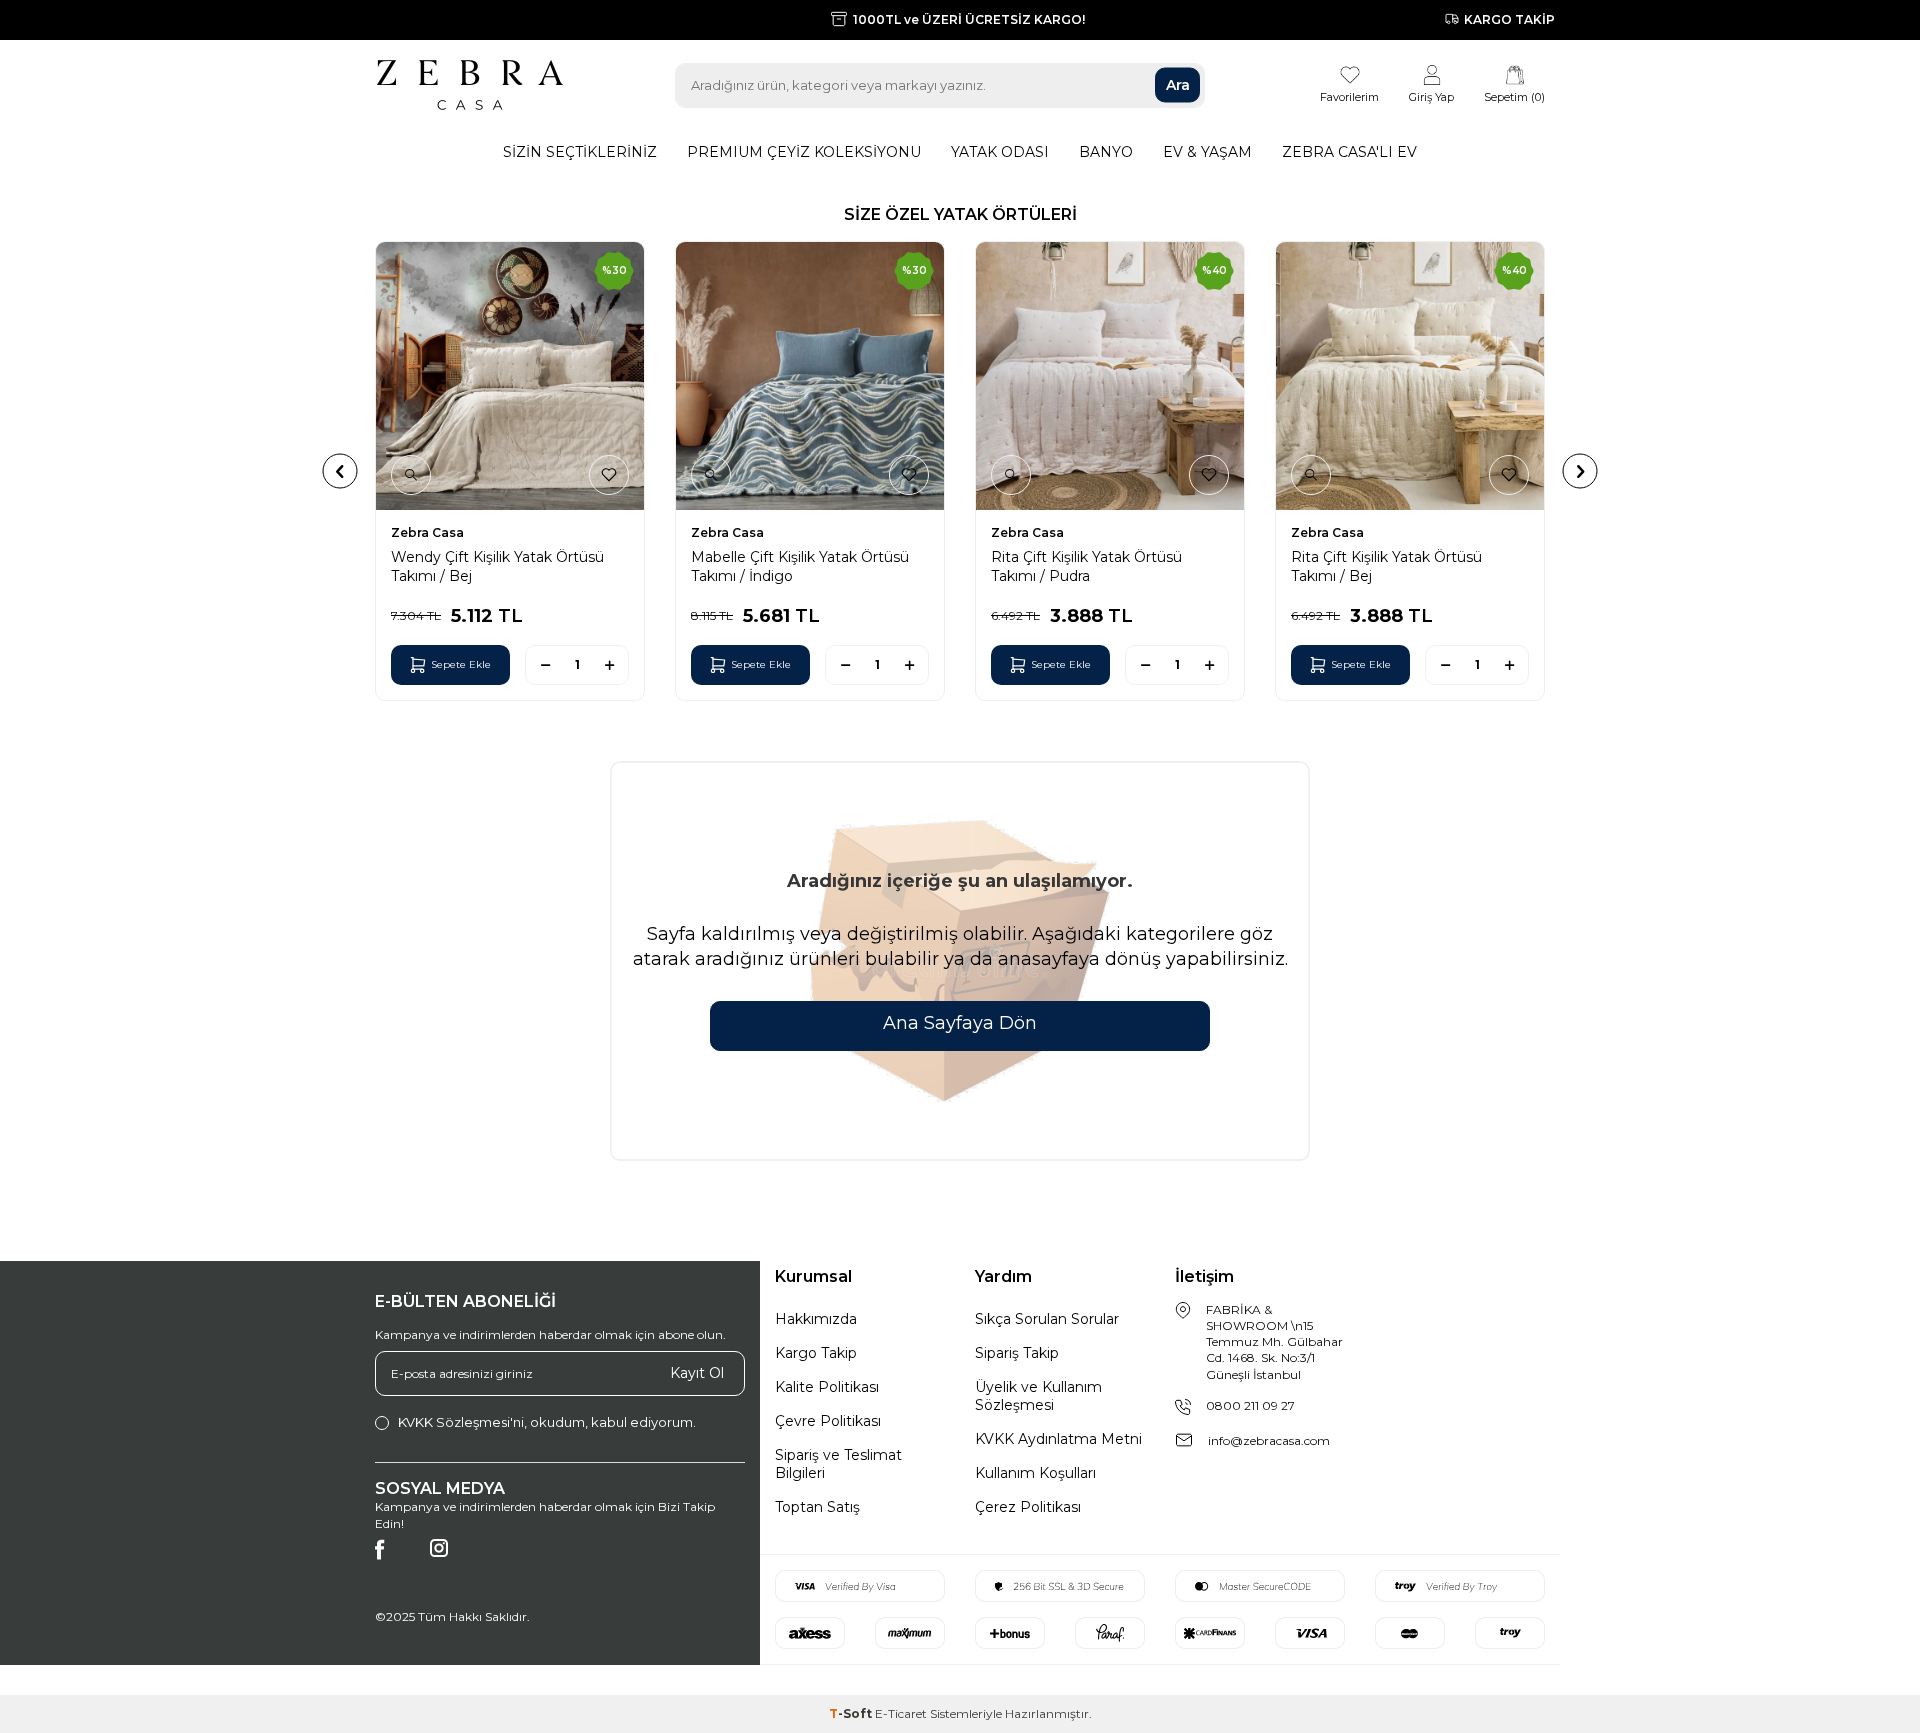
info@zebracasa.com (1269, 1440)
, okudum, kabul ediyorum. (547, 1422)
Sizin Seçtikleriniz (580, 152)
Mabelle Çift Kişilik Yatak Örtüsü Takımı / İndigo (800, 566)
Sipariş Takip (1017, 1353)
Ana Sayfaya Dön (960, 1023)
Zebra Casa (427, 532)
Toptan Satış (817, 1507)
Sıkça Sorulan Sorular (1047, 1319)
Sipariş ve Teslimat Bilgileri (838, 1464)
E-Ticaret (901, 1713)
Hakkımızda (816, 1319)
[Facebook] (395, 1559)
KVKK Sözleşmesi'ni (461, 1422)
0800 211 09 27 (1250, 1405)
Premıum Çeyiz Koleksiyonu (804, 152)
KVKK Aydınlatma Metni (1058, 1439)
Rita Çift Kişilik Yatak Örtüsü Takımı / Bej (1386, 566)
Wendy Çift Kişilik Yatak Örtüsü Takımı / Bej (497, 566)
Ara (1178, 85)
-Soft (852, 1713)
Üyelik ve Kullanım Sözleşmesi (1038, 1396)
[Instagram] (450, 1559)
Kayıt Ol (697, 1373)
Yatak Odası (1000, 152)
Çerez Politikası (1028, 1507)
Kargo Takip (816, 1353)
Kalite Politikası (827, 1387)
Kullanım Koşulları (1035, 1473)
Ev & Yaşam (1207, 152)
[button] (340, 470)
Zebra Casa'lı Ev (1349, 152)
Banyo (1106, 152)
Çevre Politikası (828, 1421)
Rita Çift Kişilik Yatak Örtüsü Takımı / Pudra (1086, 566)
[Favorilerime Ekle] (609, 475)
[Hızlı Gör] (411, 475)
